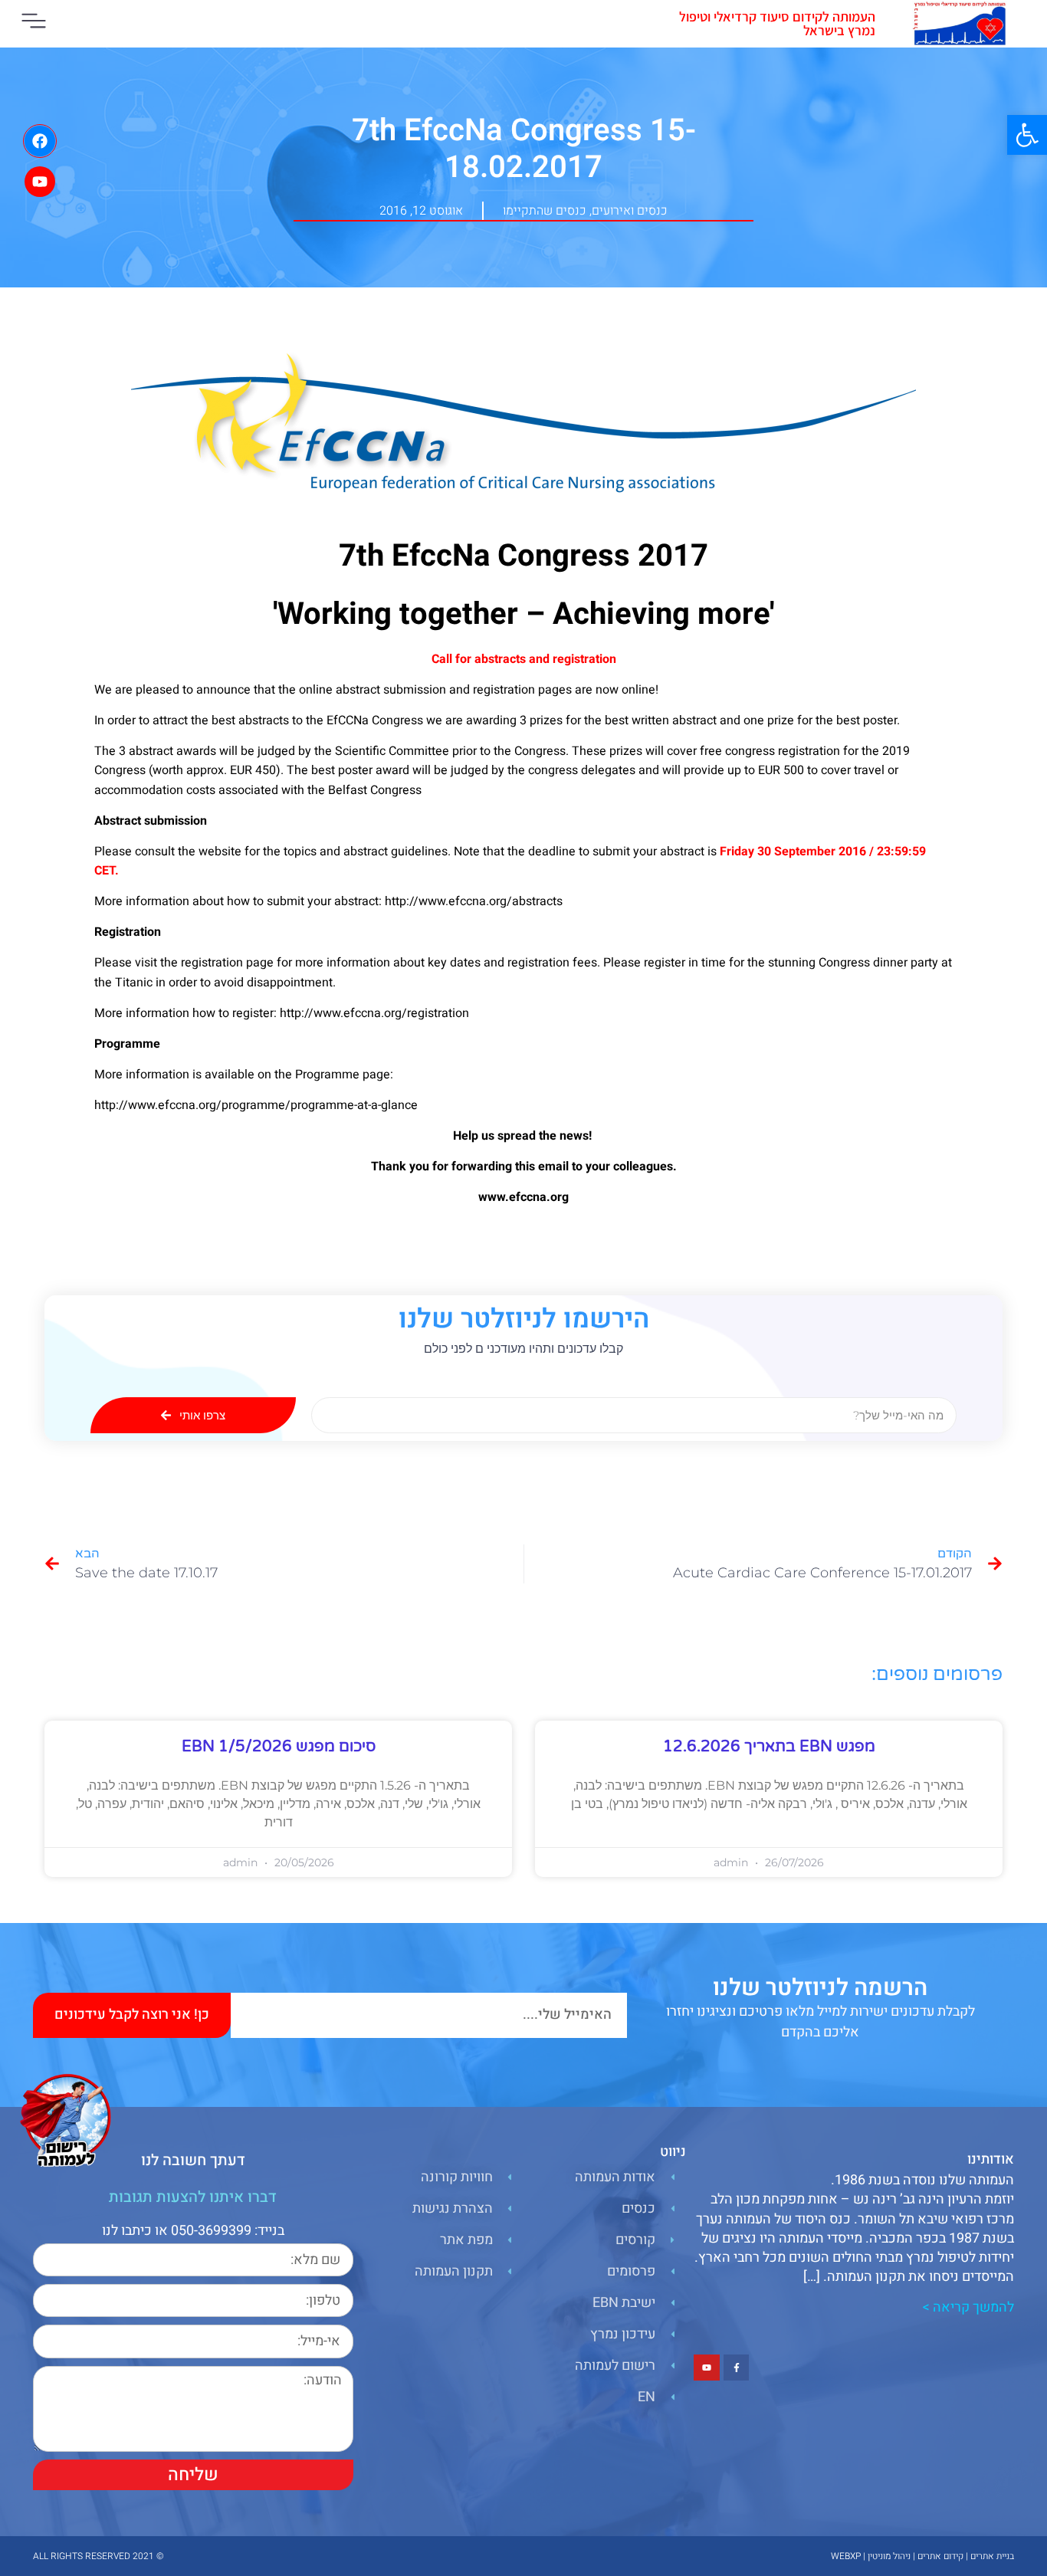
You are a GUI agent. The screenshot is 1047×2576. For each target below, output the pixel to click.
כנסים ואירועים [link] (630, 211)
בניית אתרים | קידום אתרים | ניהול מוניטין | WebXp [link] (922, 2556)
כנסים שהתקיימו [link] (545, 211)
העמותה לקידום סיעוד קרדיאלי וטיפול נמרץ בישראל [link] (777, 23)
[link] (1027, 135)
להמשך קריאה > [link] (968, 2307)
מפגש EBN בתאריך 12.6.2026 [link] (769, 1747)
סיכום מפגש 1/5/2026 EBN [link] (279, 1747)
